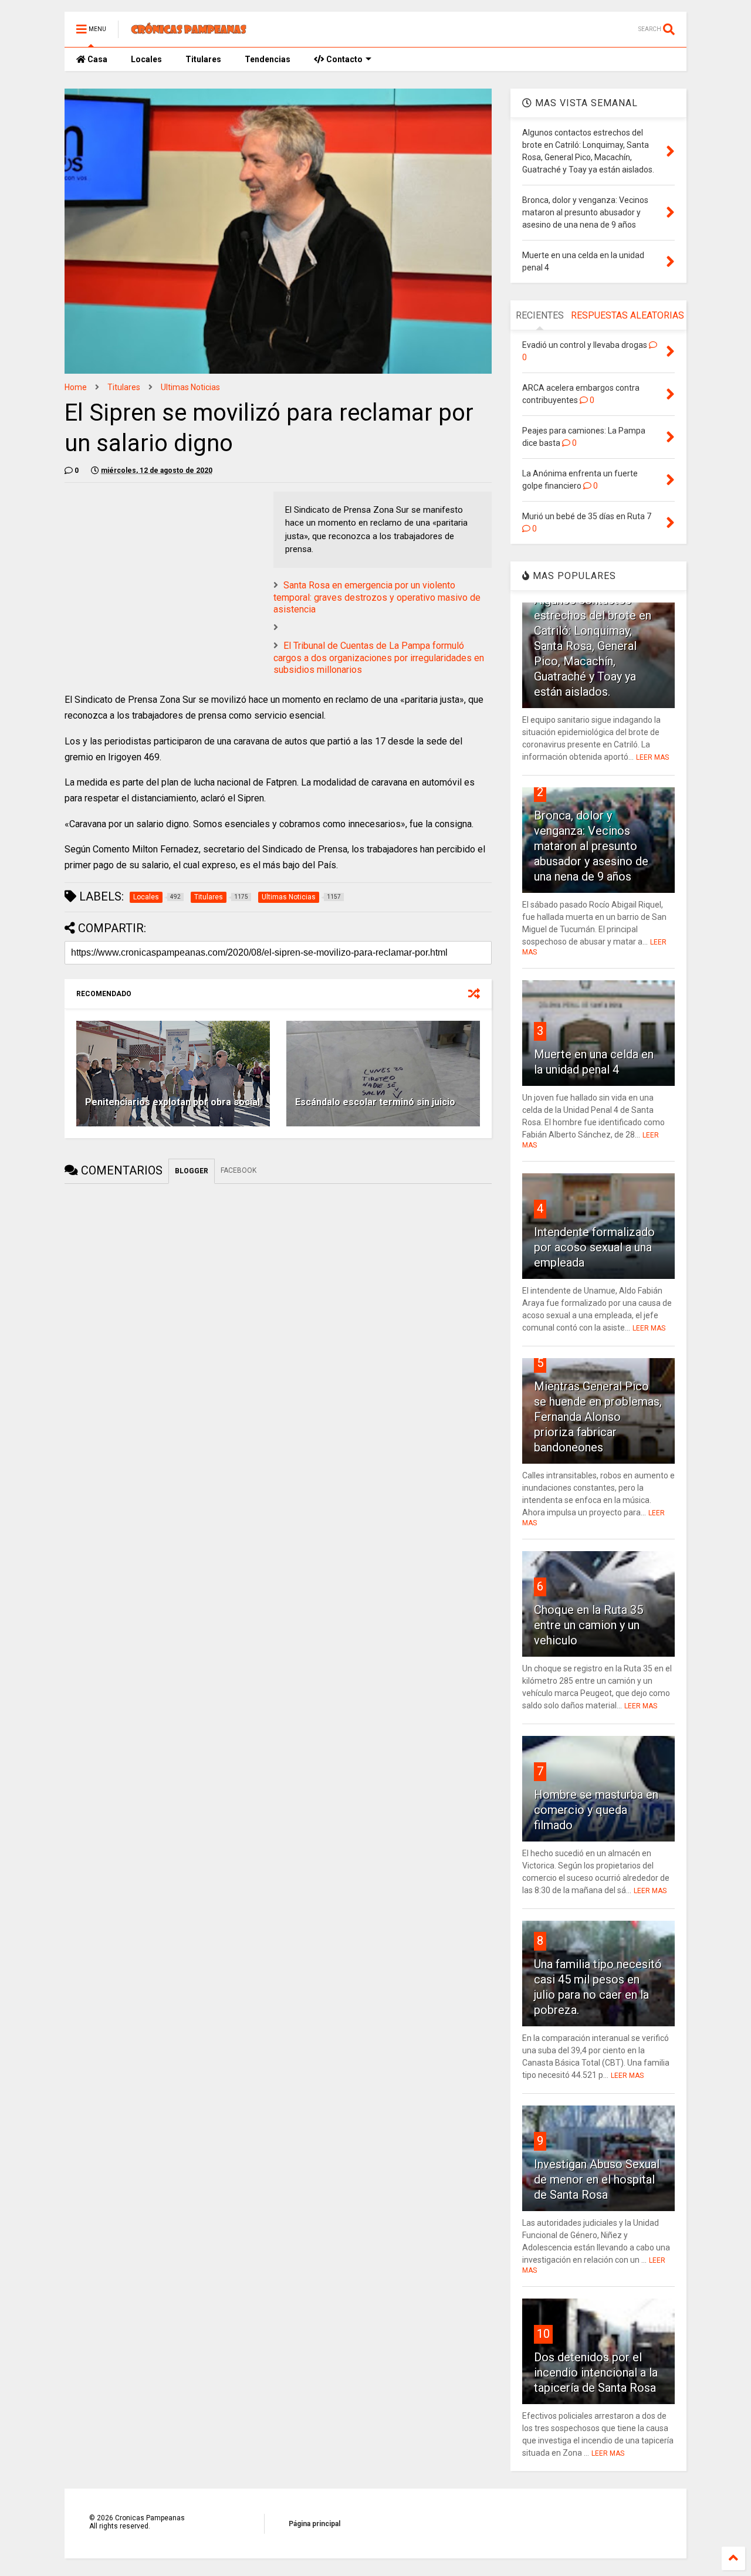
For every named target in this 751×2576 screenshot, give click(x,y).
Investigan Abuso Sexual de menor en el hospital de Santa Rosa (597, 2179)
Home (76, 387)
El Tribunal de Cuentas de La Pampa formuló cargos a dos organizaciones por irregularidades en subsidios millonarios (379, 658)
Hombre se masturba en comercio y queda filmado (596, 1810)
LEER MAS (652, 757)
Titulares (203, 59)
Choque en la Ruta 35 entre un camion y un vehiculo (588, 1625)
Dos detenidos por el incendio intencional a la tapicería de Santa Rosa (596, 2372)
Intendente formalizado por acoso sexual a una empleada (594, 1247)
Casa (97, 59)
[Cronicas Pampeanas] (189, 33)
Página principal (314, 2524)
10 (543, 2334)
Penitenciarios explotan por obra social (172, 1102)
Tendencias (268, 59)
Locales (146, 59)
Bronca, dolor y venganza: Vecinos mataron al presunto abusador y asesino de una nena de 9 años (591, 846)
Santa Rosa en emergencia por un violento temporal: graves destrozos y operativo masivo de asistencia (377, 598)
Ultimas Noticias (190, 387)
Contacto (344, 59)
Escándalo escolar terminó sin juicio (375, 1102)
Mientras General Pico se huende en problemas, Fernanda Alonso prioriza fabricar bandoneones (598, 1417)
